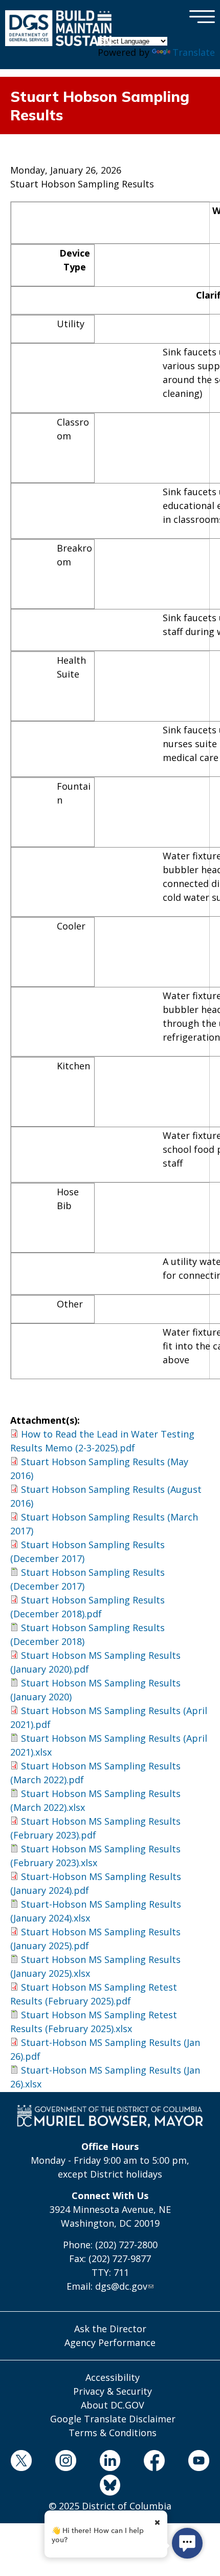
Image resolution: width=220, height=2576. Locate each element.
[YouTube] (199, 2462)
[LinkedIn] (110, 2462)
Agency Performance (110, 2342)
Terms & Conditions (113, 2433)
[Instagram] (65, 2462)
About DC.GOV (113, 2405)
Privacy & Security (113, 2391)
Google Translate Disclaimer (113, 2419)
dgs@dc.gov (121, 2286)
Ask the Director (110, 2329)
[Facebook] (155, 2462)
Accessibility (113, 2377)
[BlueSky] (110, 2487)
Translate (194, 52)
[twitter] (21, 2462)
